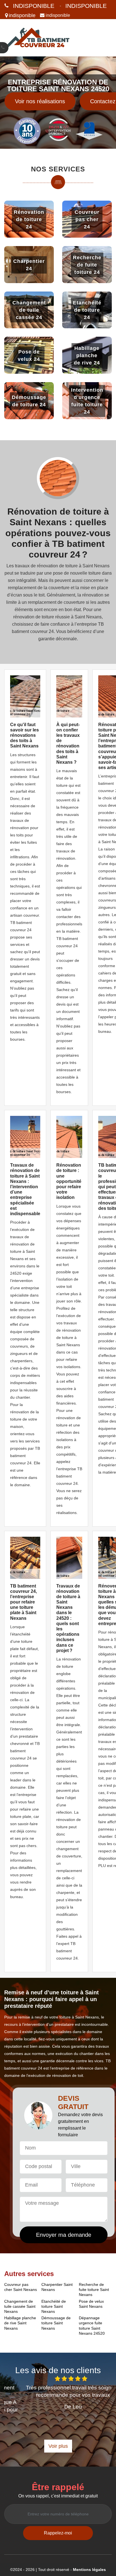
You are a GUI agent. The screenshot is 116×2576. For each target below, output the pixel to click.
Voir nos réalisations (40, 101)
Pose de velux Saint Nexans (91, 2304)
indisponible (34, 6)
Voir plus (58, 2446)
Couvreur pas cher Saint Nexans (21, 2287)
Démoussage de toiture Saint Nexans (56, 2323)
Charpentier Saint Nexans (57, 2287)
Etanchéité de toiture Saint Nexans (54, 2306)
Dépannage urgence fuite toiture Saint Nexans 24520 (92, 2326)
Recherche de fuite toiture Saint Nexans (94, 2290)
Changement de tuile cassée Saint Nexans (20, 2306)
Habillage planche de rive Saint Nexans (20, 2323)
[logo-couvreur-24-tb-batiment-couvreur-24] (37, 38)
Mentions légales (89, 2570)
